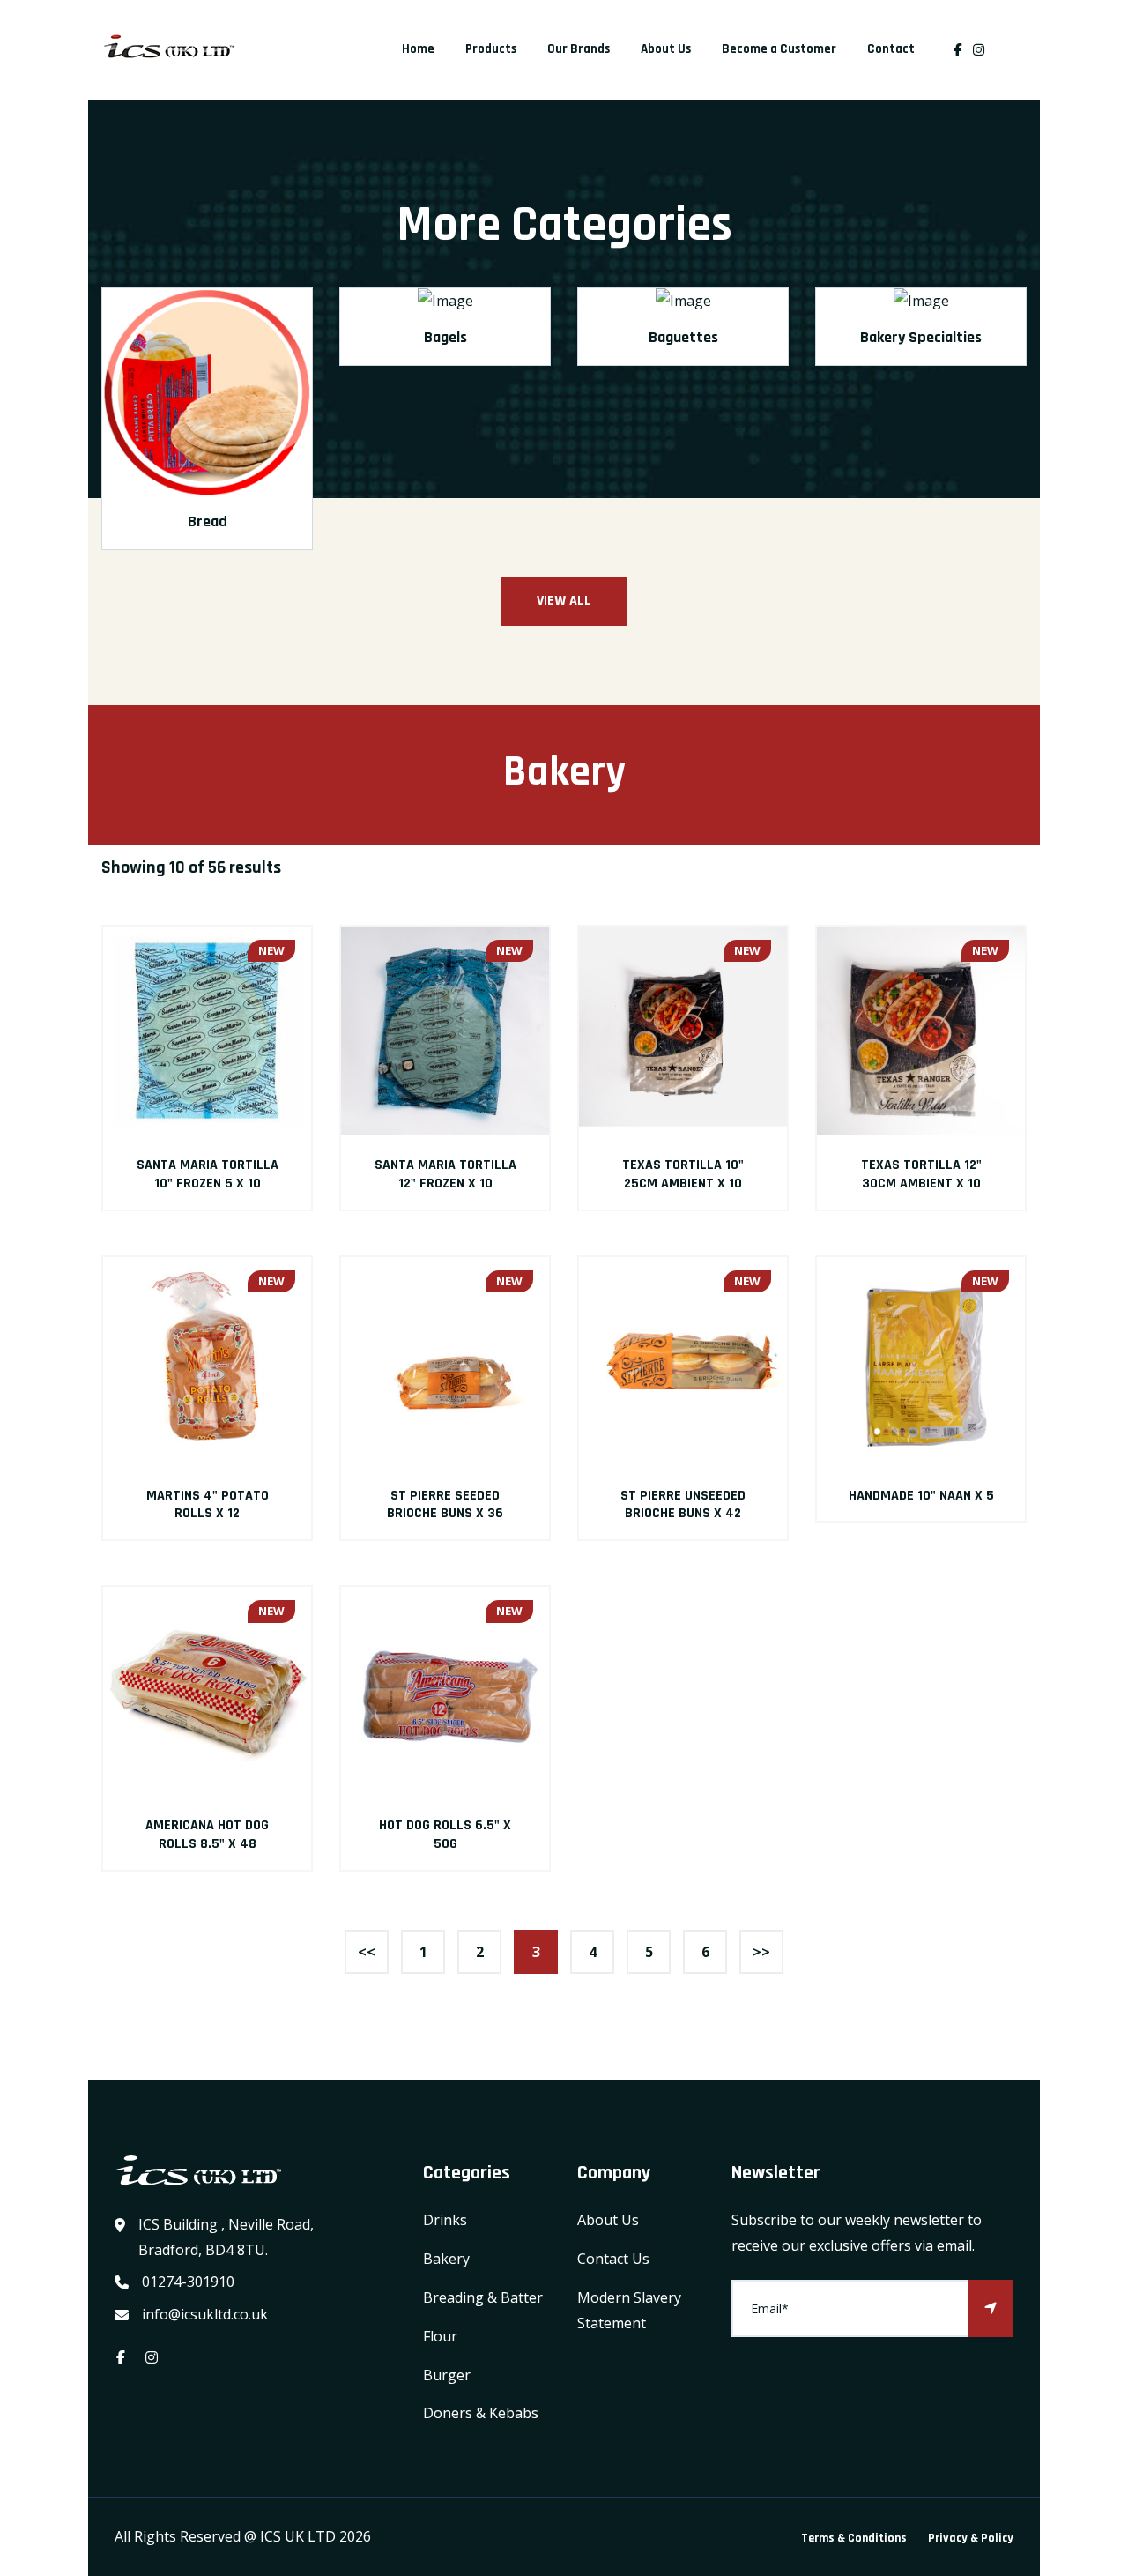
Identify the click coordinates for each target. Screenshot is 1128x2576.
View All (564, 601)
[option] (207, 431)
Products (491, 49)
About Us (666, 49)
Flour (440, 2336)
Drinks (445, 2220)
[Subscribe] (991, 2308)
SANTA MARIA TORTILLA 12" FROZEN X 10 (445, 1174)
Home (418, 49)
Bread (208, 521)
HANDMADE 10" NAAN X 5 (921, 1496)
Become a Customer (779, 49)
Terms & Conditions (854, 2538)
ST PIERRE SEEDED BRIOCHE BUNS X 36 (445, 1505)
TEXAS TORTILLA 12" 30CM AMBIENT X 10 (921, 1174)
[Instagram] (983, 50)
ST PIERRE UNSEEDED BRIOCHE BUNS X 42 (683, 1505)
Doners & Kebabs (481, 2413)
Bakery (446, 2259)
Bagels (445, 337)
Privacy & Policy (971, 2538)
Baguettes (683, 337)
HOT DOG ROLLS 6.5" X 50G (445, 1835)
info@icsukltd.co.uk (205, 2314)
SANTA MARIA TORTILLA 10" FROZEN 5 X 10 (208, 1174)
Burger (447, 2375)
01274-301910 (188, 2282)
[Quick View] (207, 1031)
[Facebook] (957, 50)
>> (761, 1952)
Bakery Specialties (921, 337)
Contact (891, 49)
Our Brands (579, 49)
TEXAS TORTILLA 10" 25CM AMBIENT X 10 (683, 1174)
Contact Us (613, 2259)
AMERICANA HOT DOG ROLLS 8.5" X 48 (207, 1835)
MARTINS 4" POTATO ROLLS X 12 (208, 1505)
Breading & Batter (483, 2297)
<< (367, 1952)
